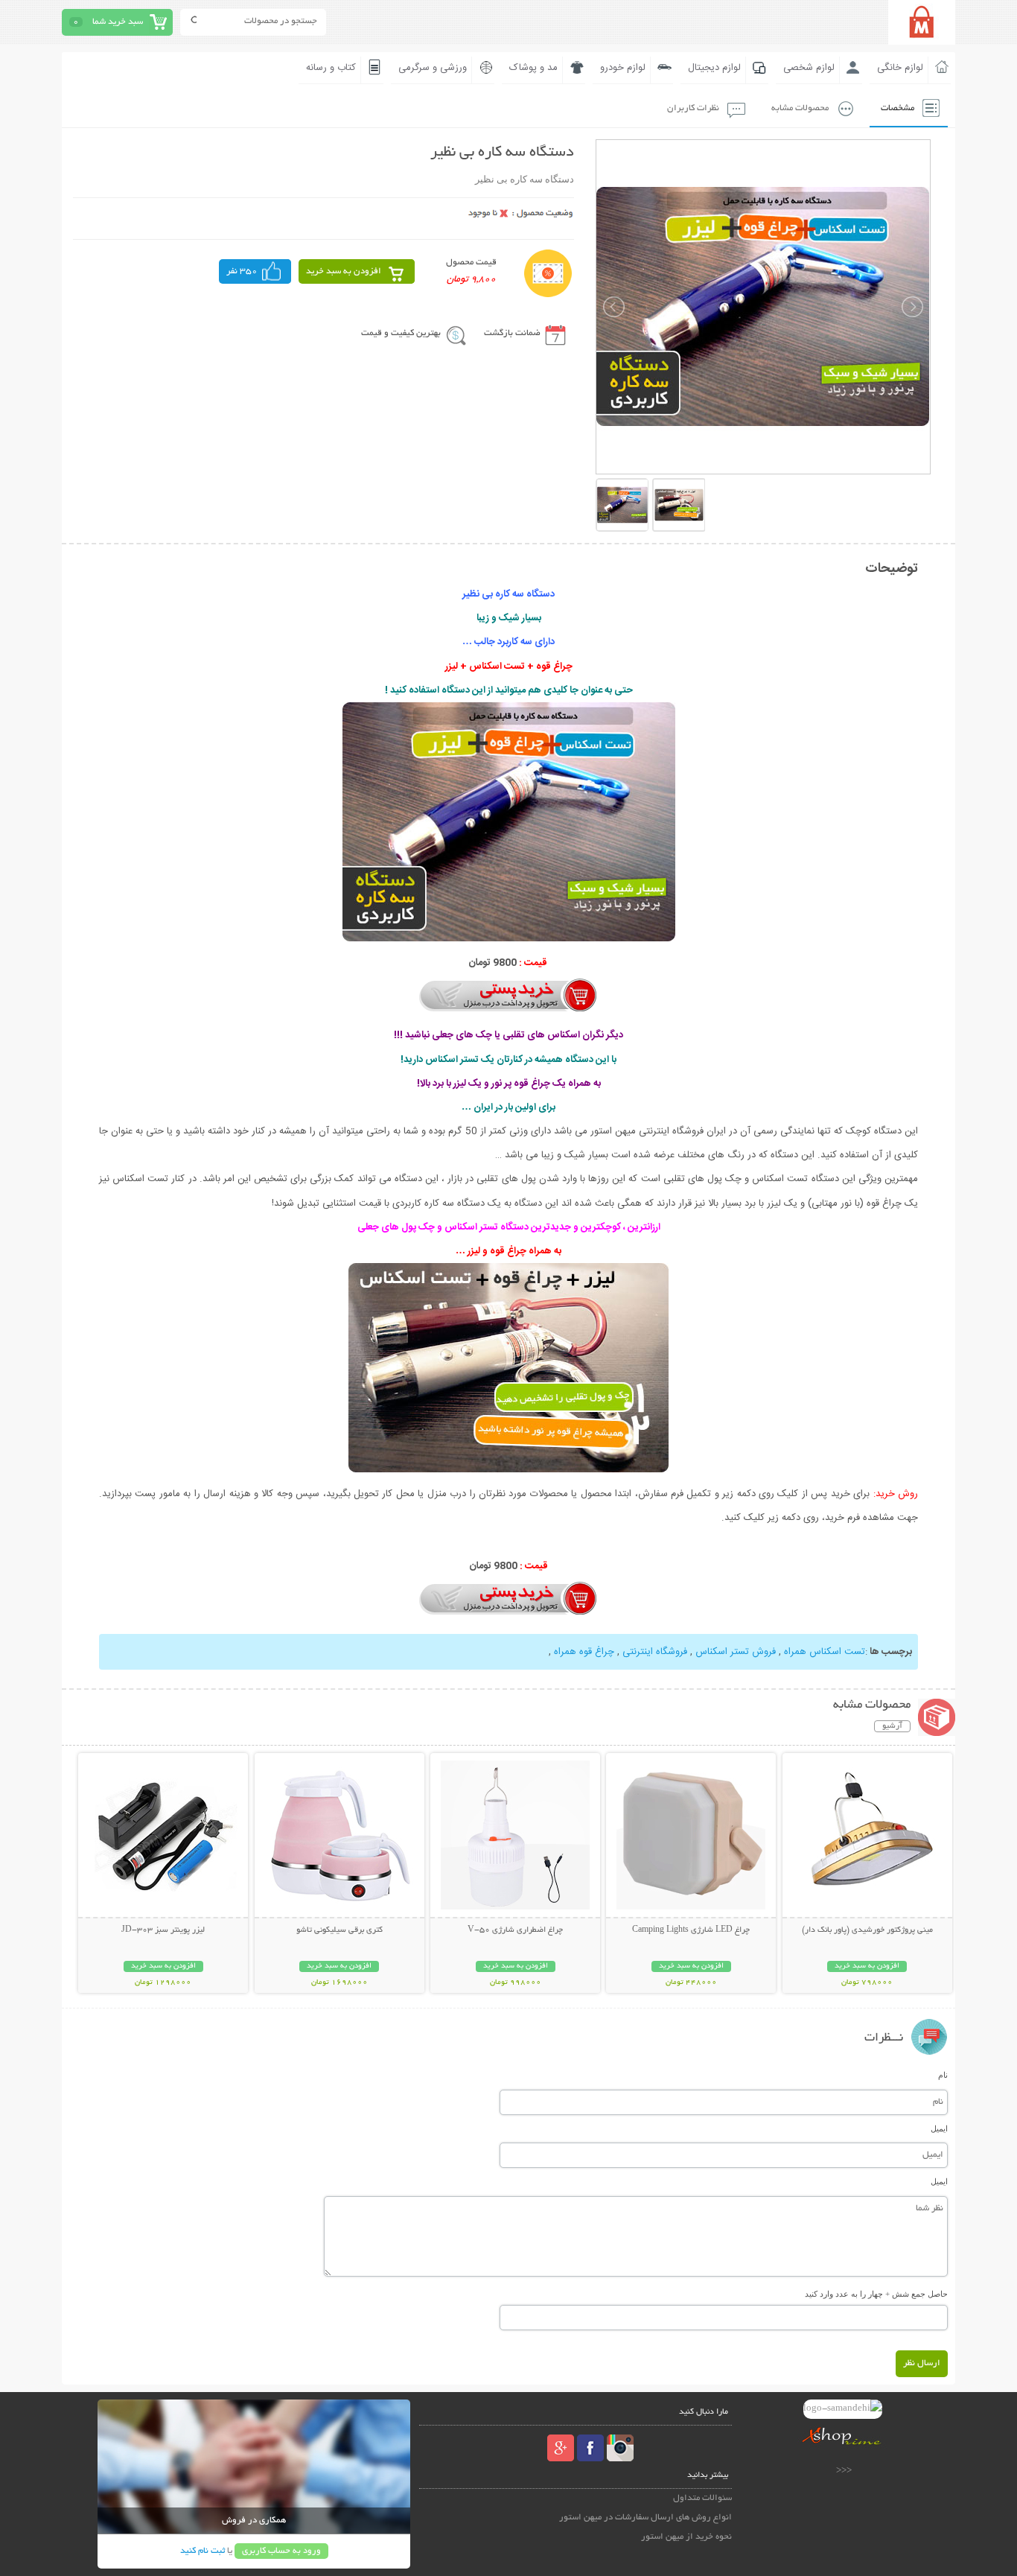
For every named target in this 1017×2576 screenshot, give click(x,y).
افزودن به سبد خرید (344, 271)
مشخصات (898, 108)
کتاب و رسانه (331, 68)
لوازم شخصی (809, 68)
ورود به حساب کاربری (281, 2551)
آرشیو (892, 1726)
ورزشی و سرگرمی (433, 68)
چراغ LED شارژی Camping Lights (691, 1930)
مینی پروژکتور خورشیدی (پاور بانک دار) (867, 1930)
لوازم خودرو (623, 68)
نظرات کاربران (693, 108)
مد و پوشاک (533, 68)
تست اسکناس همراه (823, 1652)
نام (943, 2075)
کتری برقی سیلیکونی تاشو (339, 1930)
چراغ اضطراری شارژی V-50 (515, 1930)
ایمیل (939, 2128)
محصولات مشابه (800, 108)
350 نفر (242, 271)
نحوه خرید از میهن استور (686, 2537)
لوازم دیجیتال (714, 68)
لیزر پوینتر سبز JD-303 (163, 1930)
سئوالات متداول (702, 2498)
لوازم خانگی (900, 68)
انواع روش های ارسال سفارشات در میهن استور (645, 2518)
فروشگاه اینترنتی (653, 1652)
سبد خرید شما (118, 22)
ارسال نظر (922, 2363)
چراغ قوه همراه (583, 1652)
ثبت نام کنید (203, 2551)
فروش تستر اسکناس (734, 1652)
